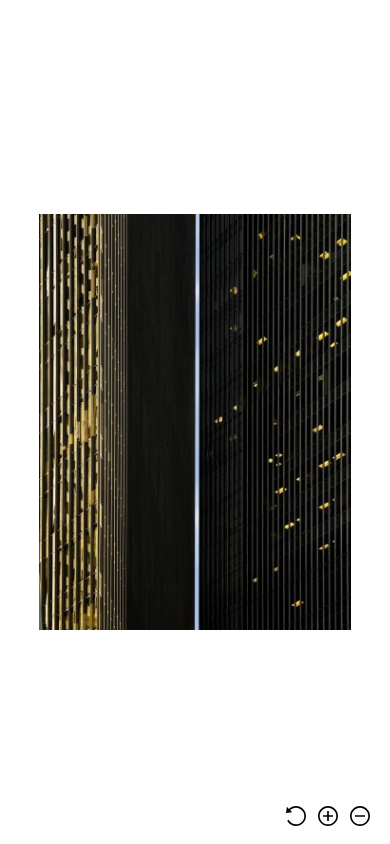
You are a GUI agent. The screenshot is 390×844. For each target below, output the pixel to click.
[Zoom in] (328, 816)
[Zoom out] (360, 816)
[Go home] (296, 816)
